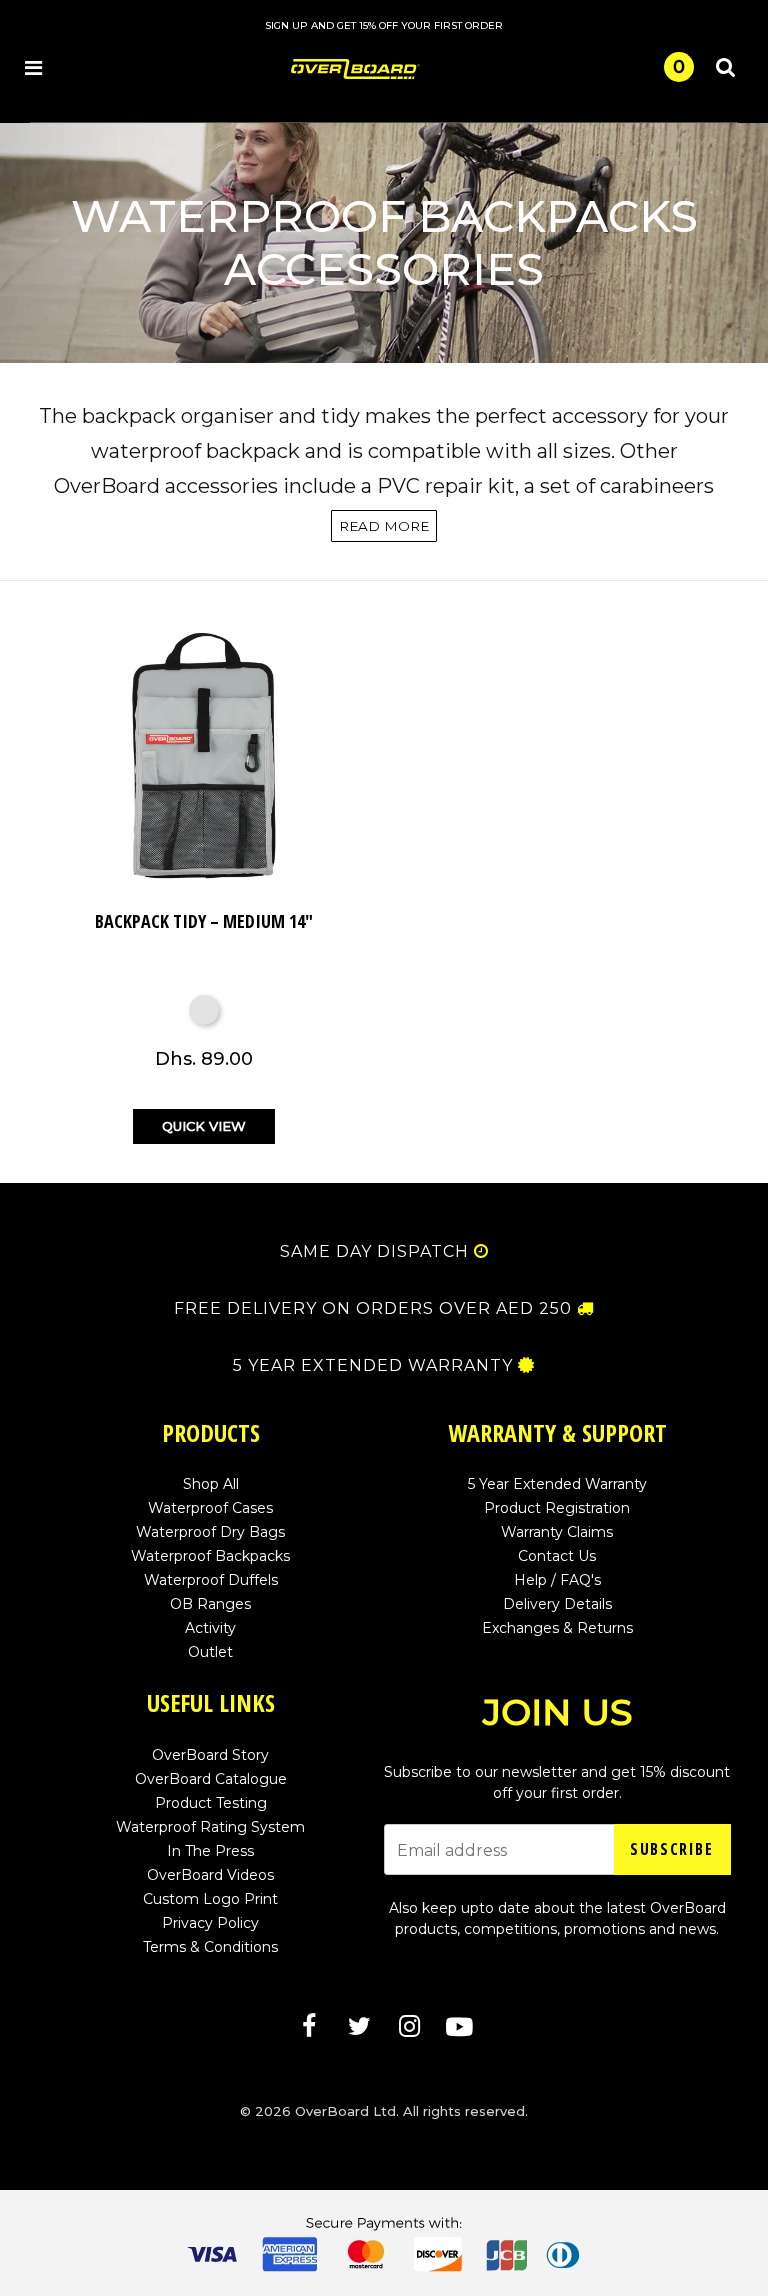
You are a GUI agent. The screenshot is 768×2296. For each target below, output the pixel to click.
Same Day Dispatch (374, 1252)
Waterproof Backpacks (210, 1556)
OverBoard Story (210, 1755)
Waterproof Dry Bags (210, 1532)
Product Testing (211, 1803)
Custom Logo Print (210, 1899)
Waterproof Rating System (210, 1827)
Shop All (211, 1484)
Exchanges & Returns (557, 1628)
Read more (384, 526)
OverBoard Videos (210, 1875)
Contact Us (557, 1556)
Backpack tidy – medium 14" (204, 921)
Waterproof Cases (210, 1508)
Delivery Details (557, 1604)
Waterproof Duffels (211, 1580)
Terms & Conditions (210, 1947)
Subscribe (671, 1849)
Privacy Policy (210, 1923)
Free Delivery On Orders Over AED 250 (373, 1309)
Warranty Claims (557, 1532)
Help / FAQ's (557, 1580)
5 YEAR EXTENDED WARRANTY (373, 1366)
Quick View (204, 1126)
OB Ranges (210, 1604)
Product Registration (557, 1508)
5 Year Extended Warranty (557, 1484)
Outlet (210, 1652)
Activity (210, 1628)
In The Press (210, 1851)
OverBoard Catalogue (211, 1779)
